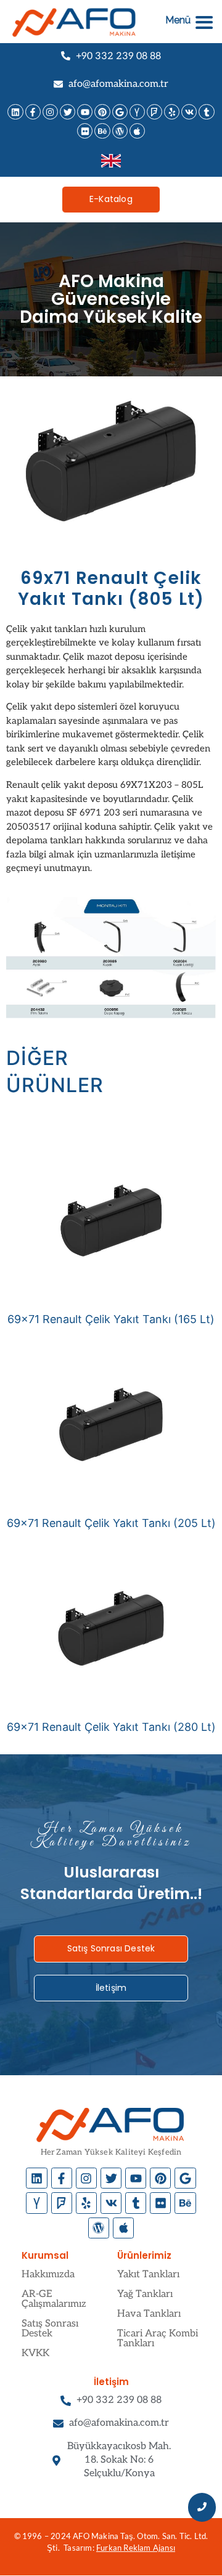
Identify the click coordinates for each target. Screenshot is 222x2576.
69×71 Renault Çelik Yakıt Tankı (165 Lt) (111, 1319)
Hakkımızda (48, 2274)
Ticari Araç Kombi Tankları (158, 2339)
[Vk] (189, 112)
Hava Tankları (149, 2314)
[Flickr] (85, 131)
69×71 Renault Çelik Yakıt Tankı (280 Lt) (111, 1727)
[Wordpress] (120, 131)
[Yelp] (172, 112)
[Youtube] (85, 112)
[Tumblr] (206, 112)
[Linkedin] (15, 112)
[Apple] (137, 131)
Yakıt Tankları (148, 2274)
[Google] (120, 112)
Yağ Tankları (145, 2294)
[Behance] (102, 131)
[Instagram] (50, 112)
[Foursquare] (154, 112)
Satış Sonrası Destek (50, 2329)
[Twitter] (68, 112)
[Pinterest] (102, 112)
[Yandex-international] (137, 112)
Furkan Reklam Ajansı (136, 2548)
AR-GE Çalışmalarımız (54, 2299)
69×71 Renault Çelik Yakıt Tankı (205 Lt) (111, 1523)
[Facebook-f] (33, 112)
